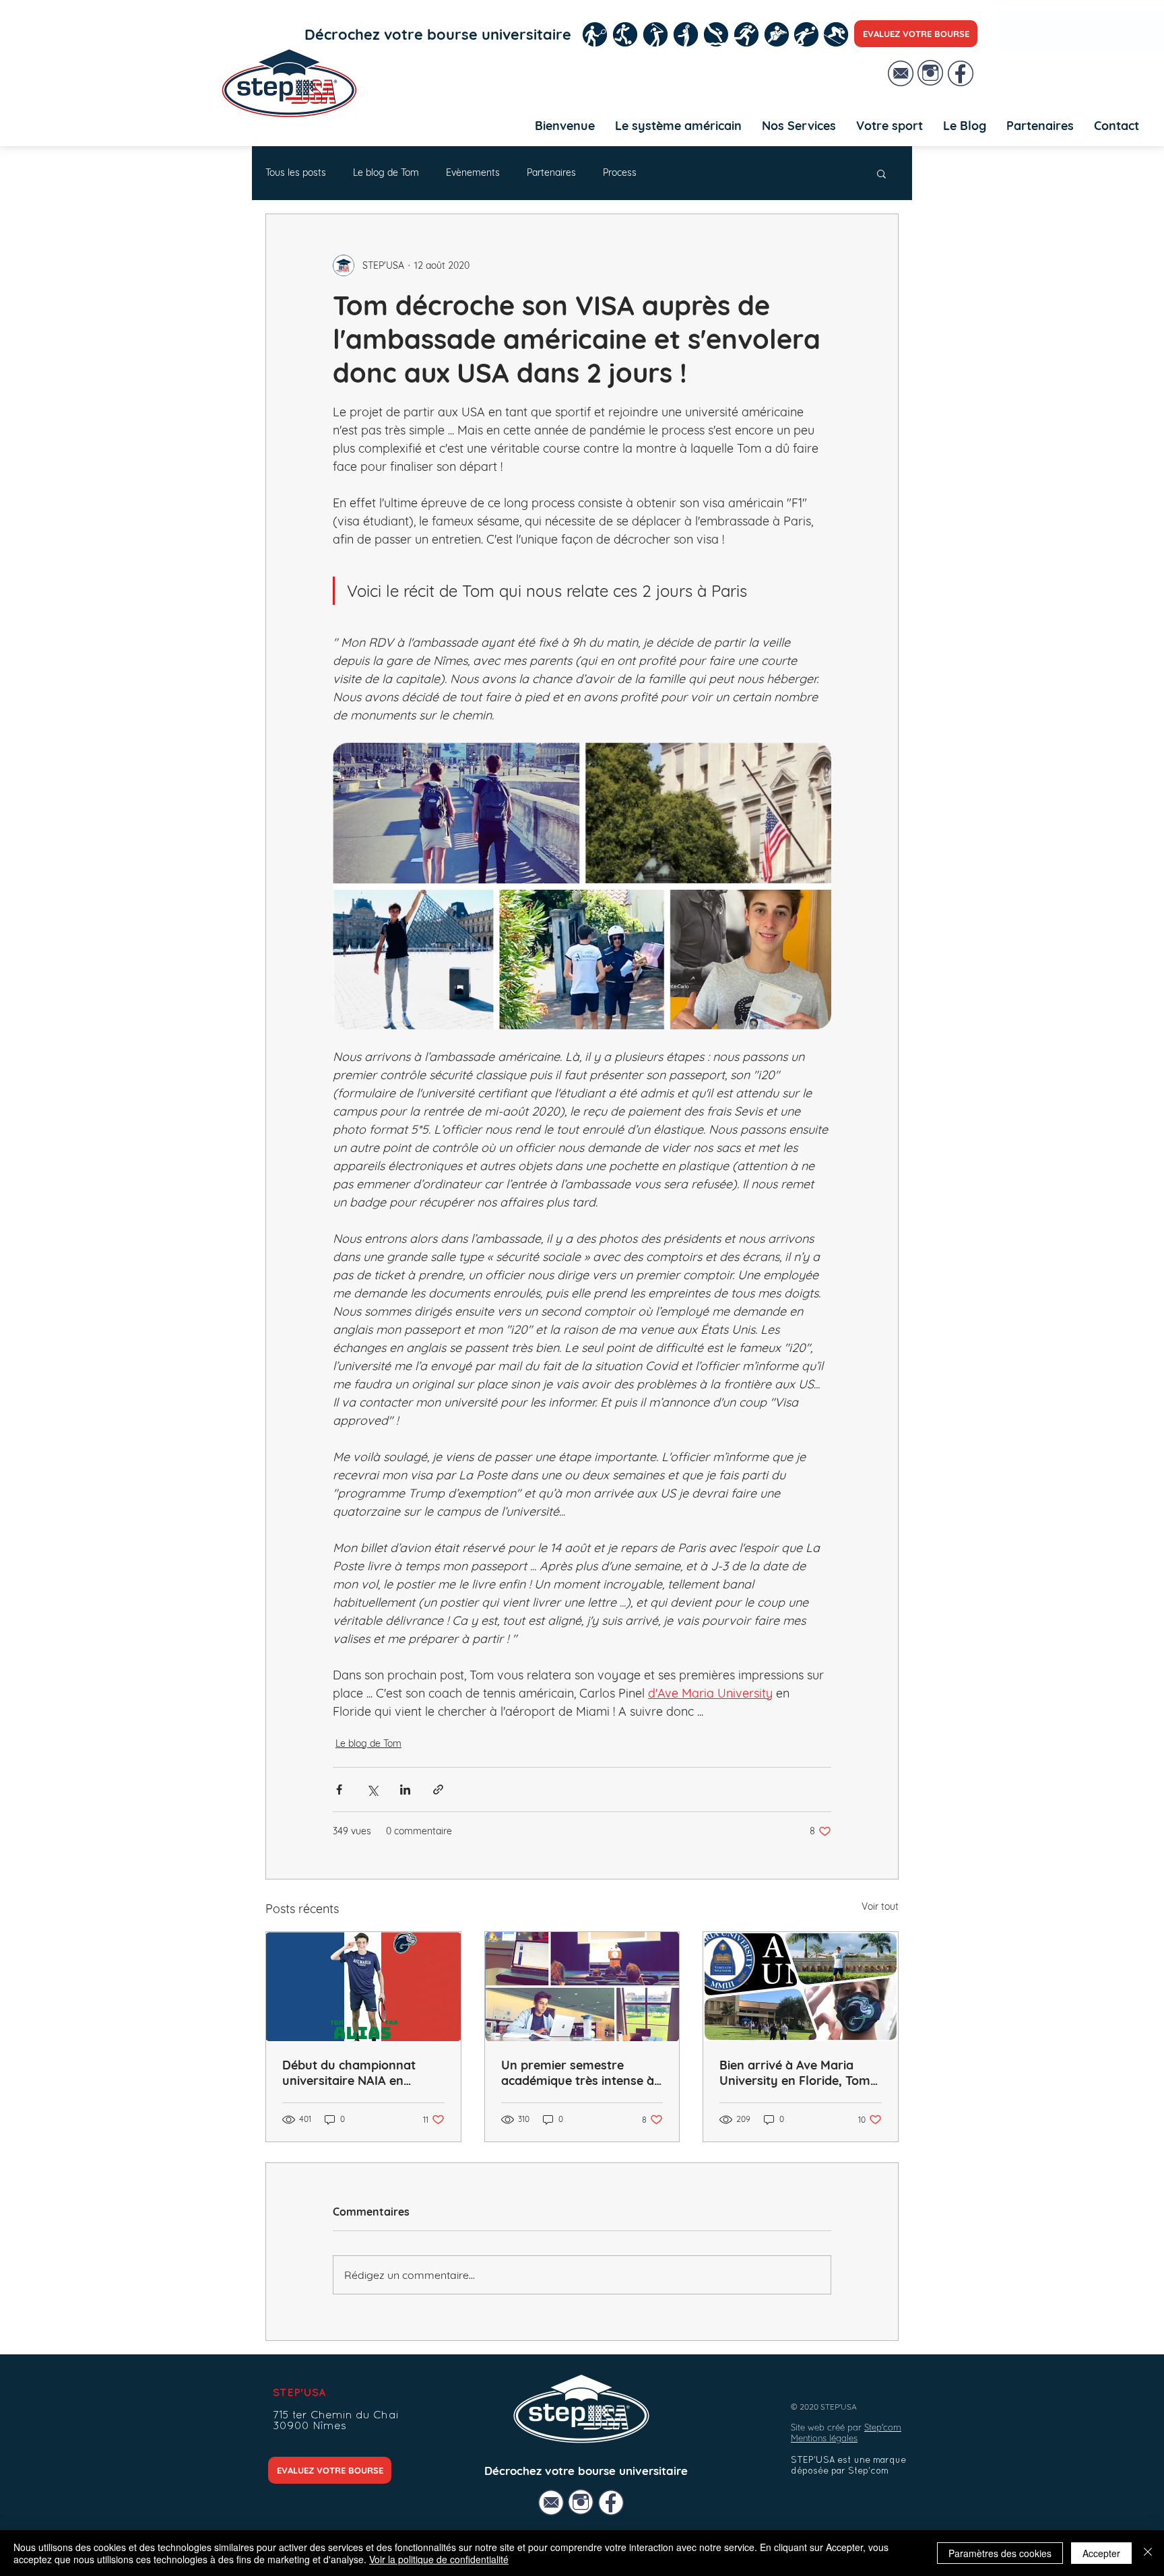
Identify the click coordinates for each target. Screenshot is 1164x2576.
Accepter (1101, 2553)
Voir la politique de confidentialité (439, 2559)
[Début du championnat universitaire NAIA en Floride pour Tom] (363, 1987)
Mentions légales (824, 2438)
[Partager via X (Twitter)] (372, 1790)
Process (620, 172)
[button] (799, 126)
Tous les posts (296, 172)
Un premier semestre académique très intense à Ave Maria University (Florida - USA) (578, 2073)
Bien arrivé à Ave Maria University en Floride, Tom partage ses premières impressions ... (795, 2073)
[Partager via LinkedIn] (405, 1790)
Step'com (883, 2427)
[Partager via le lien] (438, 1790)
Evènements (473, 172)
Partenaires (551, 172)
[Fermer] (1148, 2553)
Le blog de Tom (386, 172)
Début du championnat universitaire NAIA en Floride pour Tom (349, 2073)
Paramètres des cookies (1000, 2553)
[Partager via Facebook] (339, 1790)
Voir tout (880, 1906)
